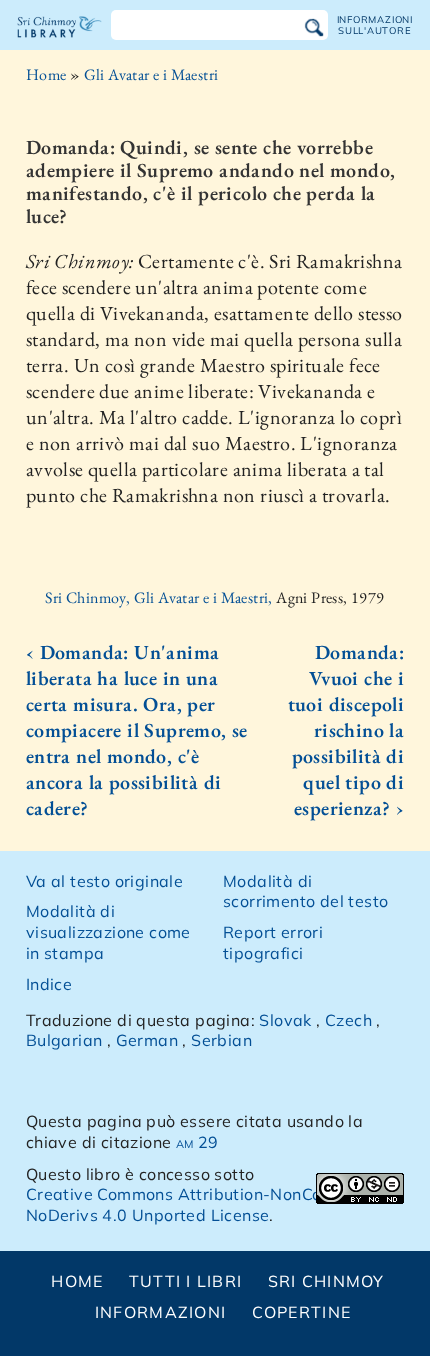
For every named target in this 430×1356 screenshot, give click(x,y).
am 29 (197, 1142)
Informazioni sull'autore (375, 24)
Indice (49, 984)
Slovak (285, 1020)
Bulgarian (64, 1040)
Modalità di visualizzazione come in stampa (108, 932)
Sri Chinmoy (326, 1281)
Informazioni (160, 1312)
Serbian (221, 1040)
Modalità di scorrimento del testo (305, 891)
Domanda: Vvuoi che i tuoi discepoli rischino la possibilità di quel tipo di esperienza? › (346, 730)
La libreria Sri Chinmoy (59, 44)
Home (46, 74)
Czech (348, 1020)
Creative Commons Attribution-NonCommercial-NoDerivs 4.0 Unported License (213, 1204)
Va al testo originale (104, 881)
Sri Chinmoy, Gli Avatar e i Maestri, (160, 597)
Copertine (302, 1312)
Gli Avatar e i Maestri (151, 74)
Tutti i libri (186, 1281)
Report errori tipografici (273, 942)
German (147, 1040)
